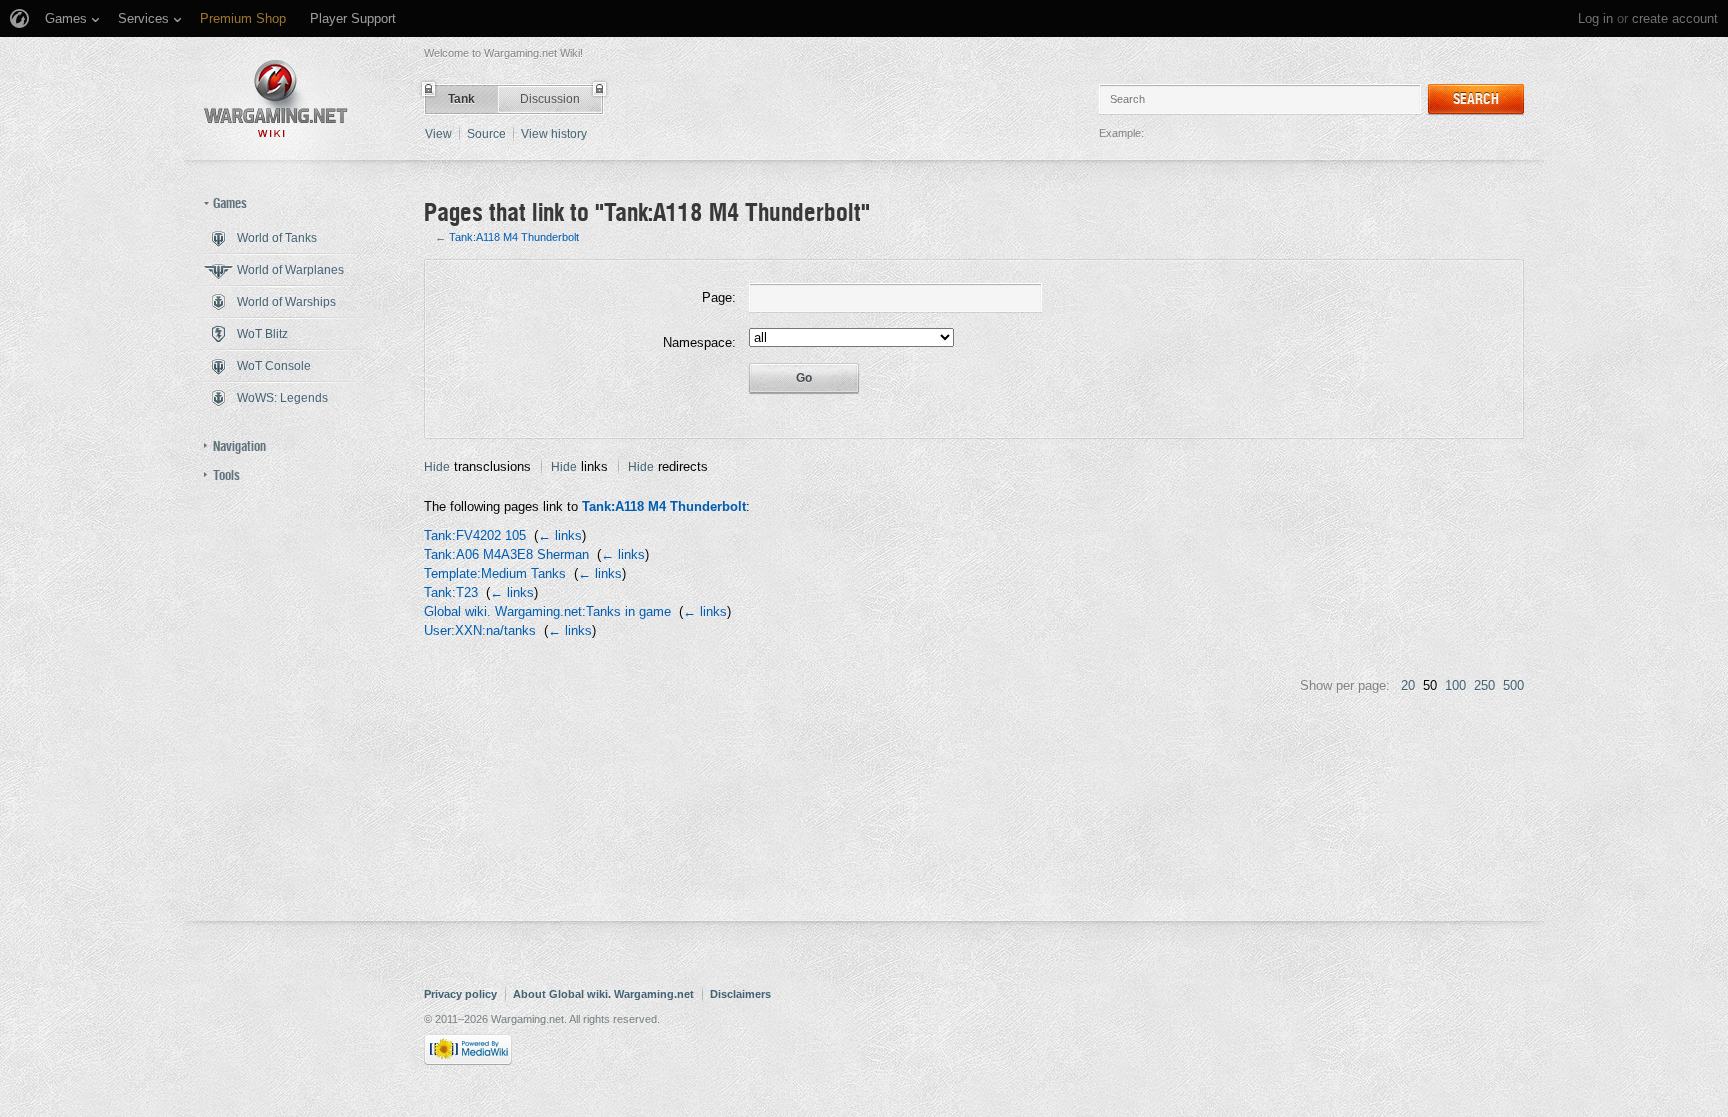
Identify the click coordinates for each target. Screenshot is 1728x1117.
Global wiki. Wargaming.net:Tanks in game (547, 611)
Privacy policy (460, 994)
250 (1484, 685)
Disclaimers (740, 994)
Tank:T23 (451, 592)
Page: (719, 297)
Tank (461, 99)
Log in (1595, 18)
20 (1408, 685)
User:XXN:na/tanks (480, 630)
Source (486, 134)
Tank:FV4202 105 (475, 535)
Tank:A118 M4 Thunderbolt (514, 237)
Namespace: (699, 342)
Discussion (550, 99)
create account (1675, 18)
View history (554, 134)
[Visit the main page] (276, 98)
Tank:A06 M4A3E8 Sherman (506, 554)
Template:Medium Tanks (495, 573)
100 (1455, 685)
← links (560, 535)
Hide (437, 467)
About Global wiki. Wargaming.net (603, 994)
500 (1513, 685)
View (438, 134)
